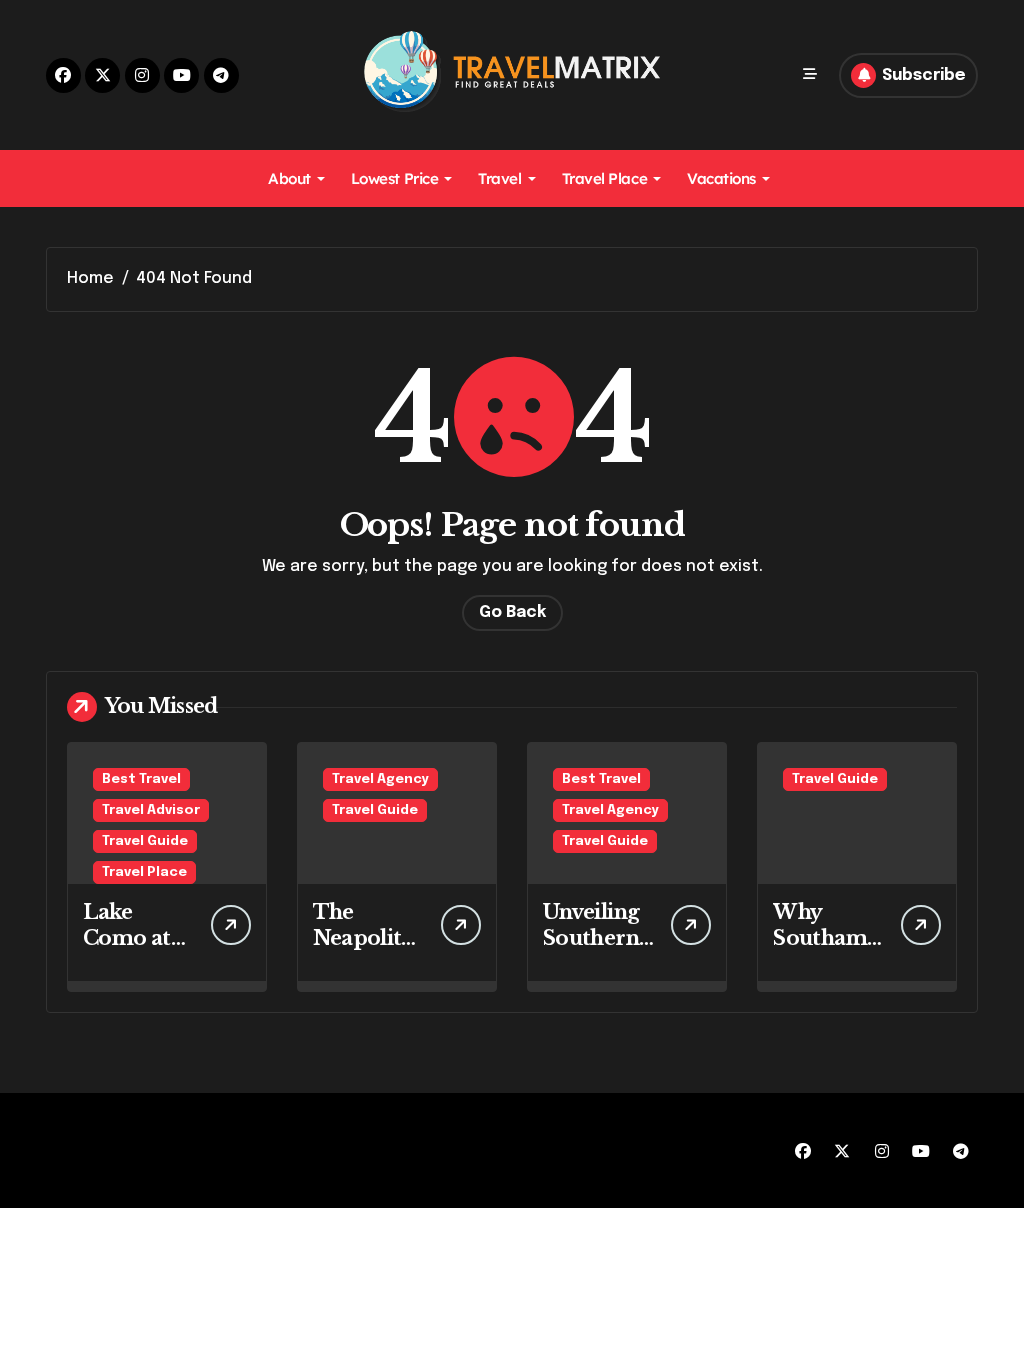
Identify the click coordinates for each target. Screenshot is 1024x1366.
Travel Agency (380, 779)
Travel (499, 178)
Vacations (721, 178)
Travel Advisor (151, 810)
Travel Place (605, 178)
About (289, 178)
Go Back (512, 612)
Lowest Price (395, 178)
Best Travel (141, 779)
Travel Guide (145, 841)
